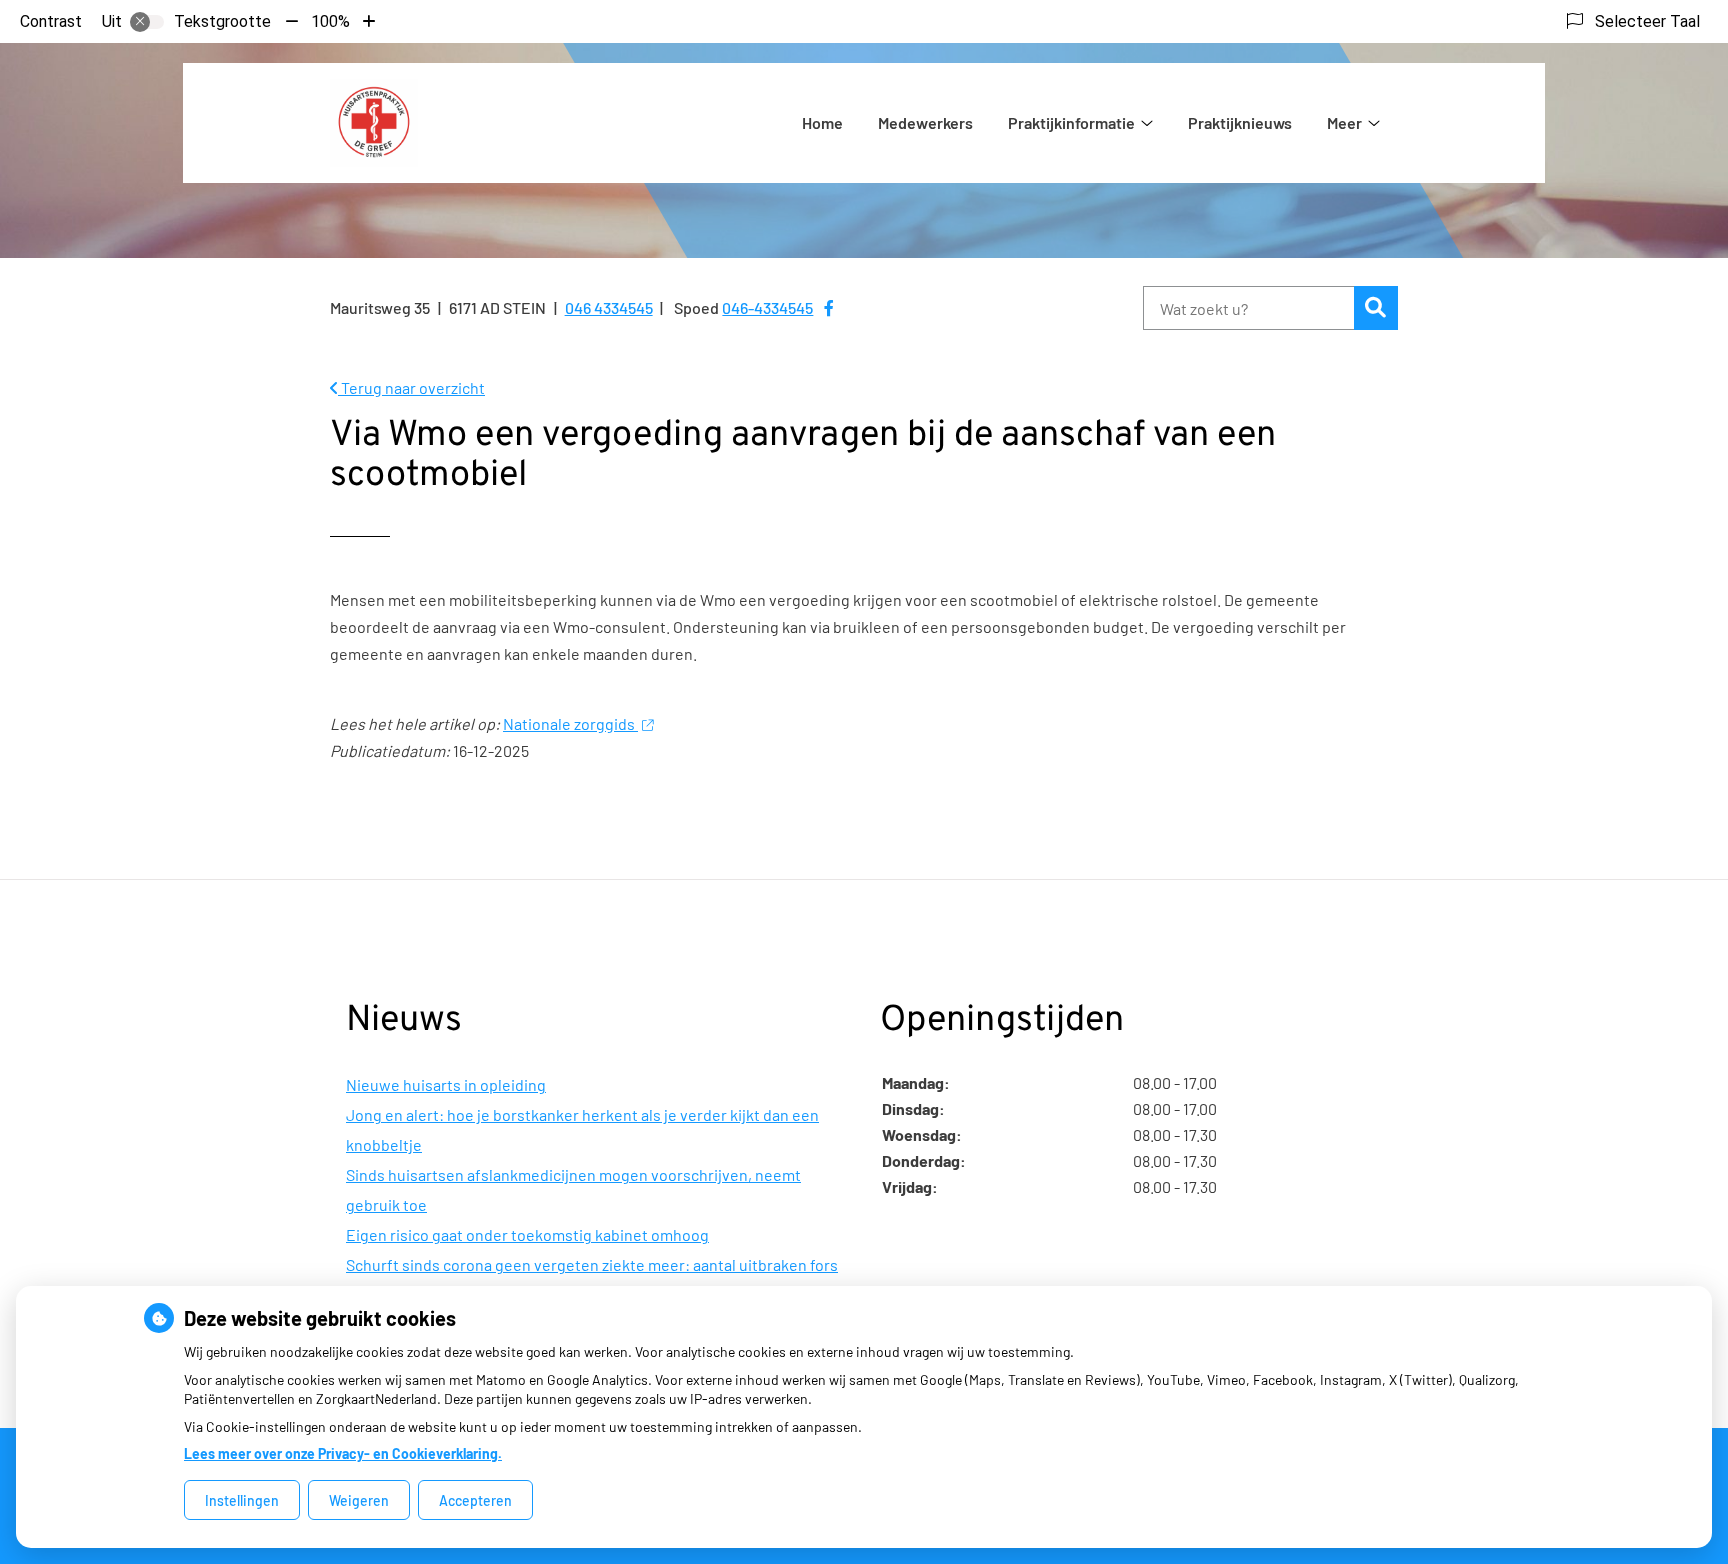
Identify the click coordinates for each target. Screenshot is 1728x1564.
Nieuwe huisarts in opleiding (446, 1084)
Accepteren (475, 1500)
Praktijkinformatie (1071, 122)
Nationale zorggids (570, 723)
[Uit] (147, 22)
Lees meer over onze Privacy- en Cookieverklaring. (343, 1453)
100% (330, 21)
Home (822, 122)
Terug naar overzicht (411, 387)
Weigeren (359, 1500)
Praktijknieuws (1240, 122)
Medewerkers (925, 122)
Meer (1344, 122)
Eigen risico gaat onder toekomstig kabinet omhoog (527, 1234)
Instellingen (242, 1500)
